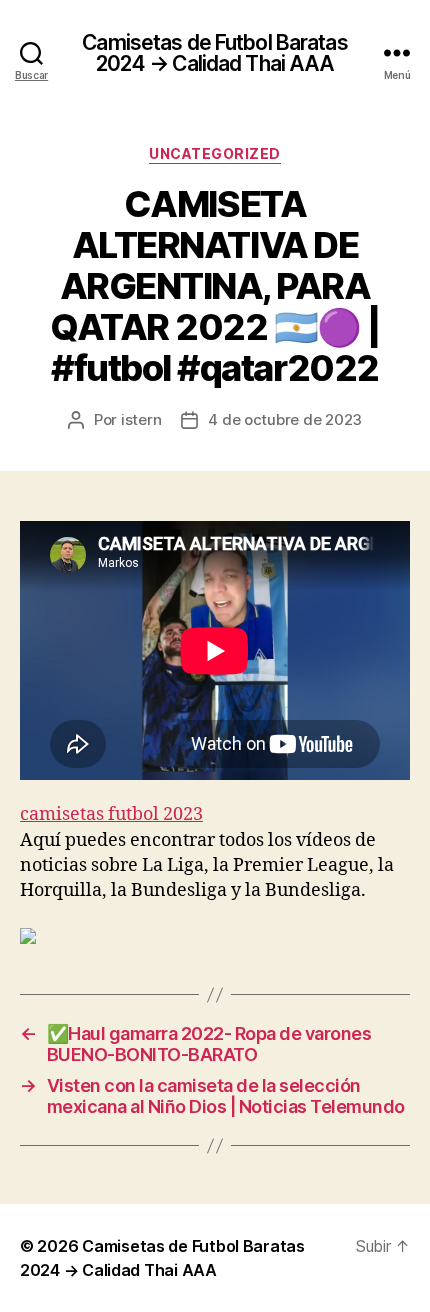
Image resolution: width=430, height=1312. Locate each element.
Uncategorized (215, 153)
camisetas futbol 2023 (111, 814)
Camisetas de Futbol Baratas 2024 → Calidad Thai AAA (214, 53)
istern (141, 419)
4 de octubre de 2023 (285, 419)
